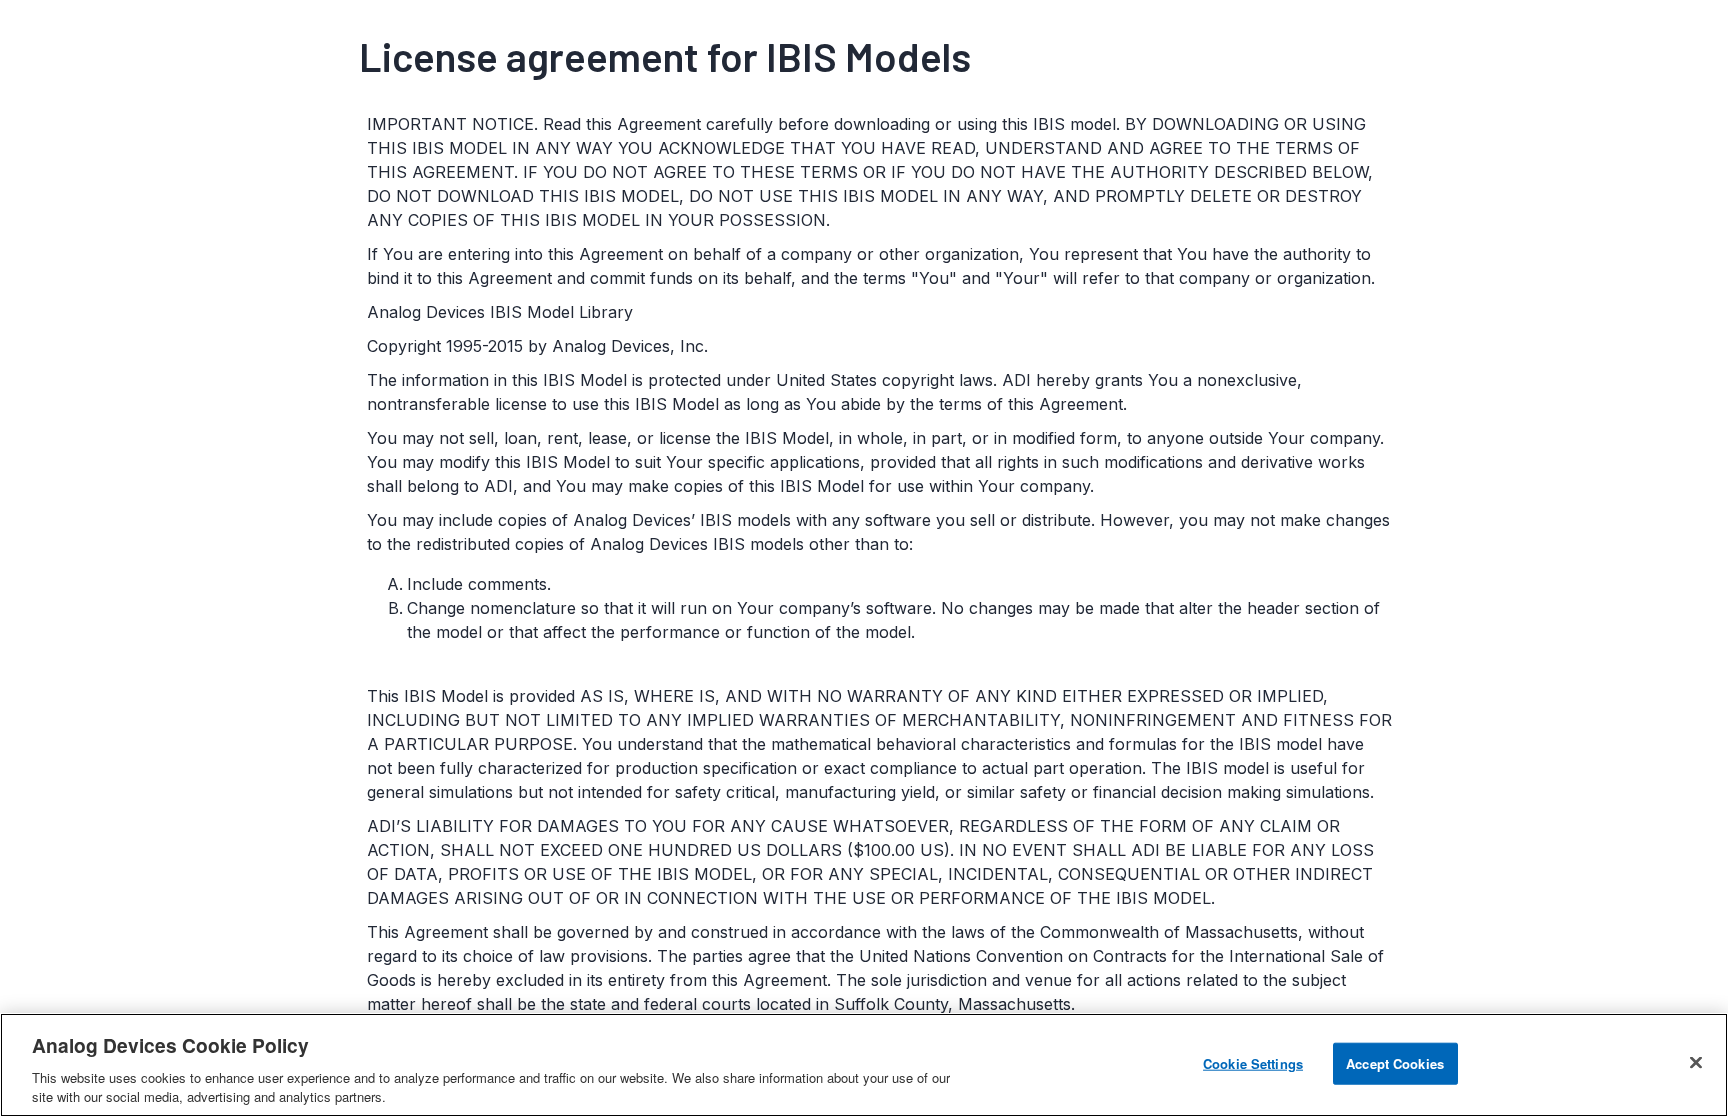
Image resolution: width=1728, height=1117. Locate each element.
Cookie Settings (1253, 1063)
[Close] (1696, 1063)
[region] (864, 1065)
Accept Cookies (1395, 1063)
